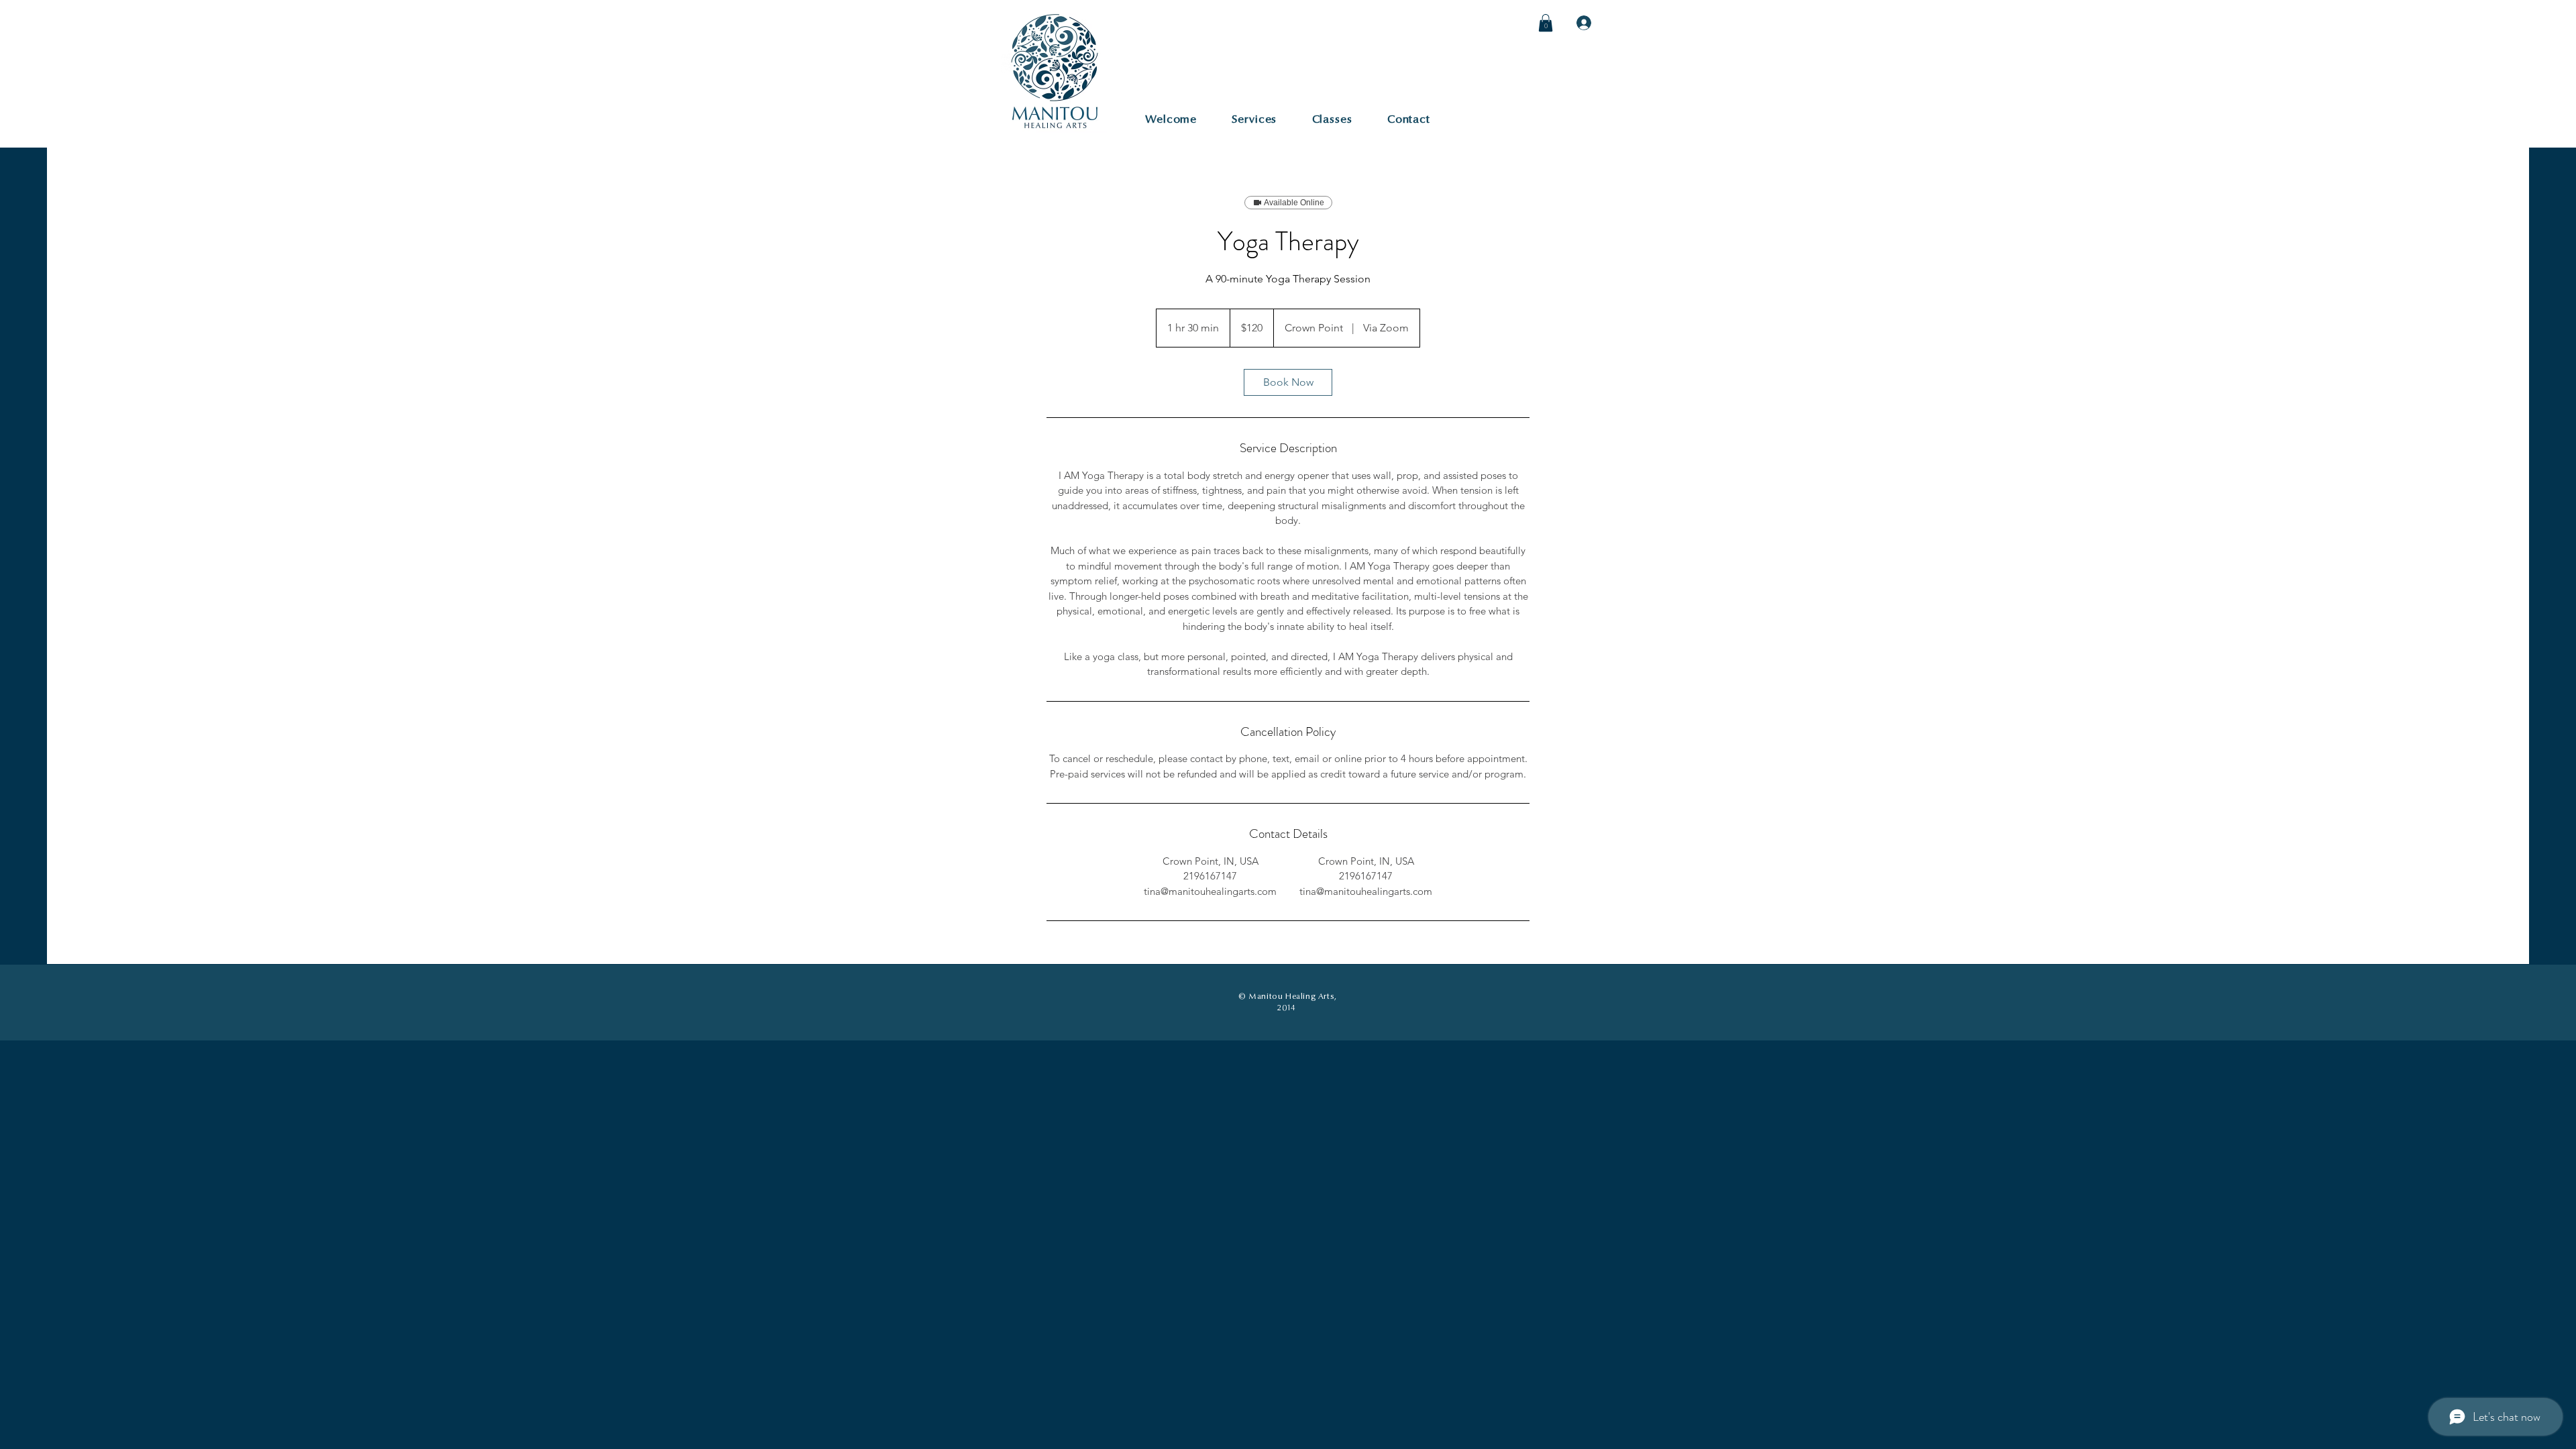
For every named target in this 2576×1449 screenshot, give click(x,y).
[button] (1546, 23)
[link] (1288, 382)
